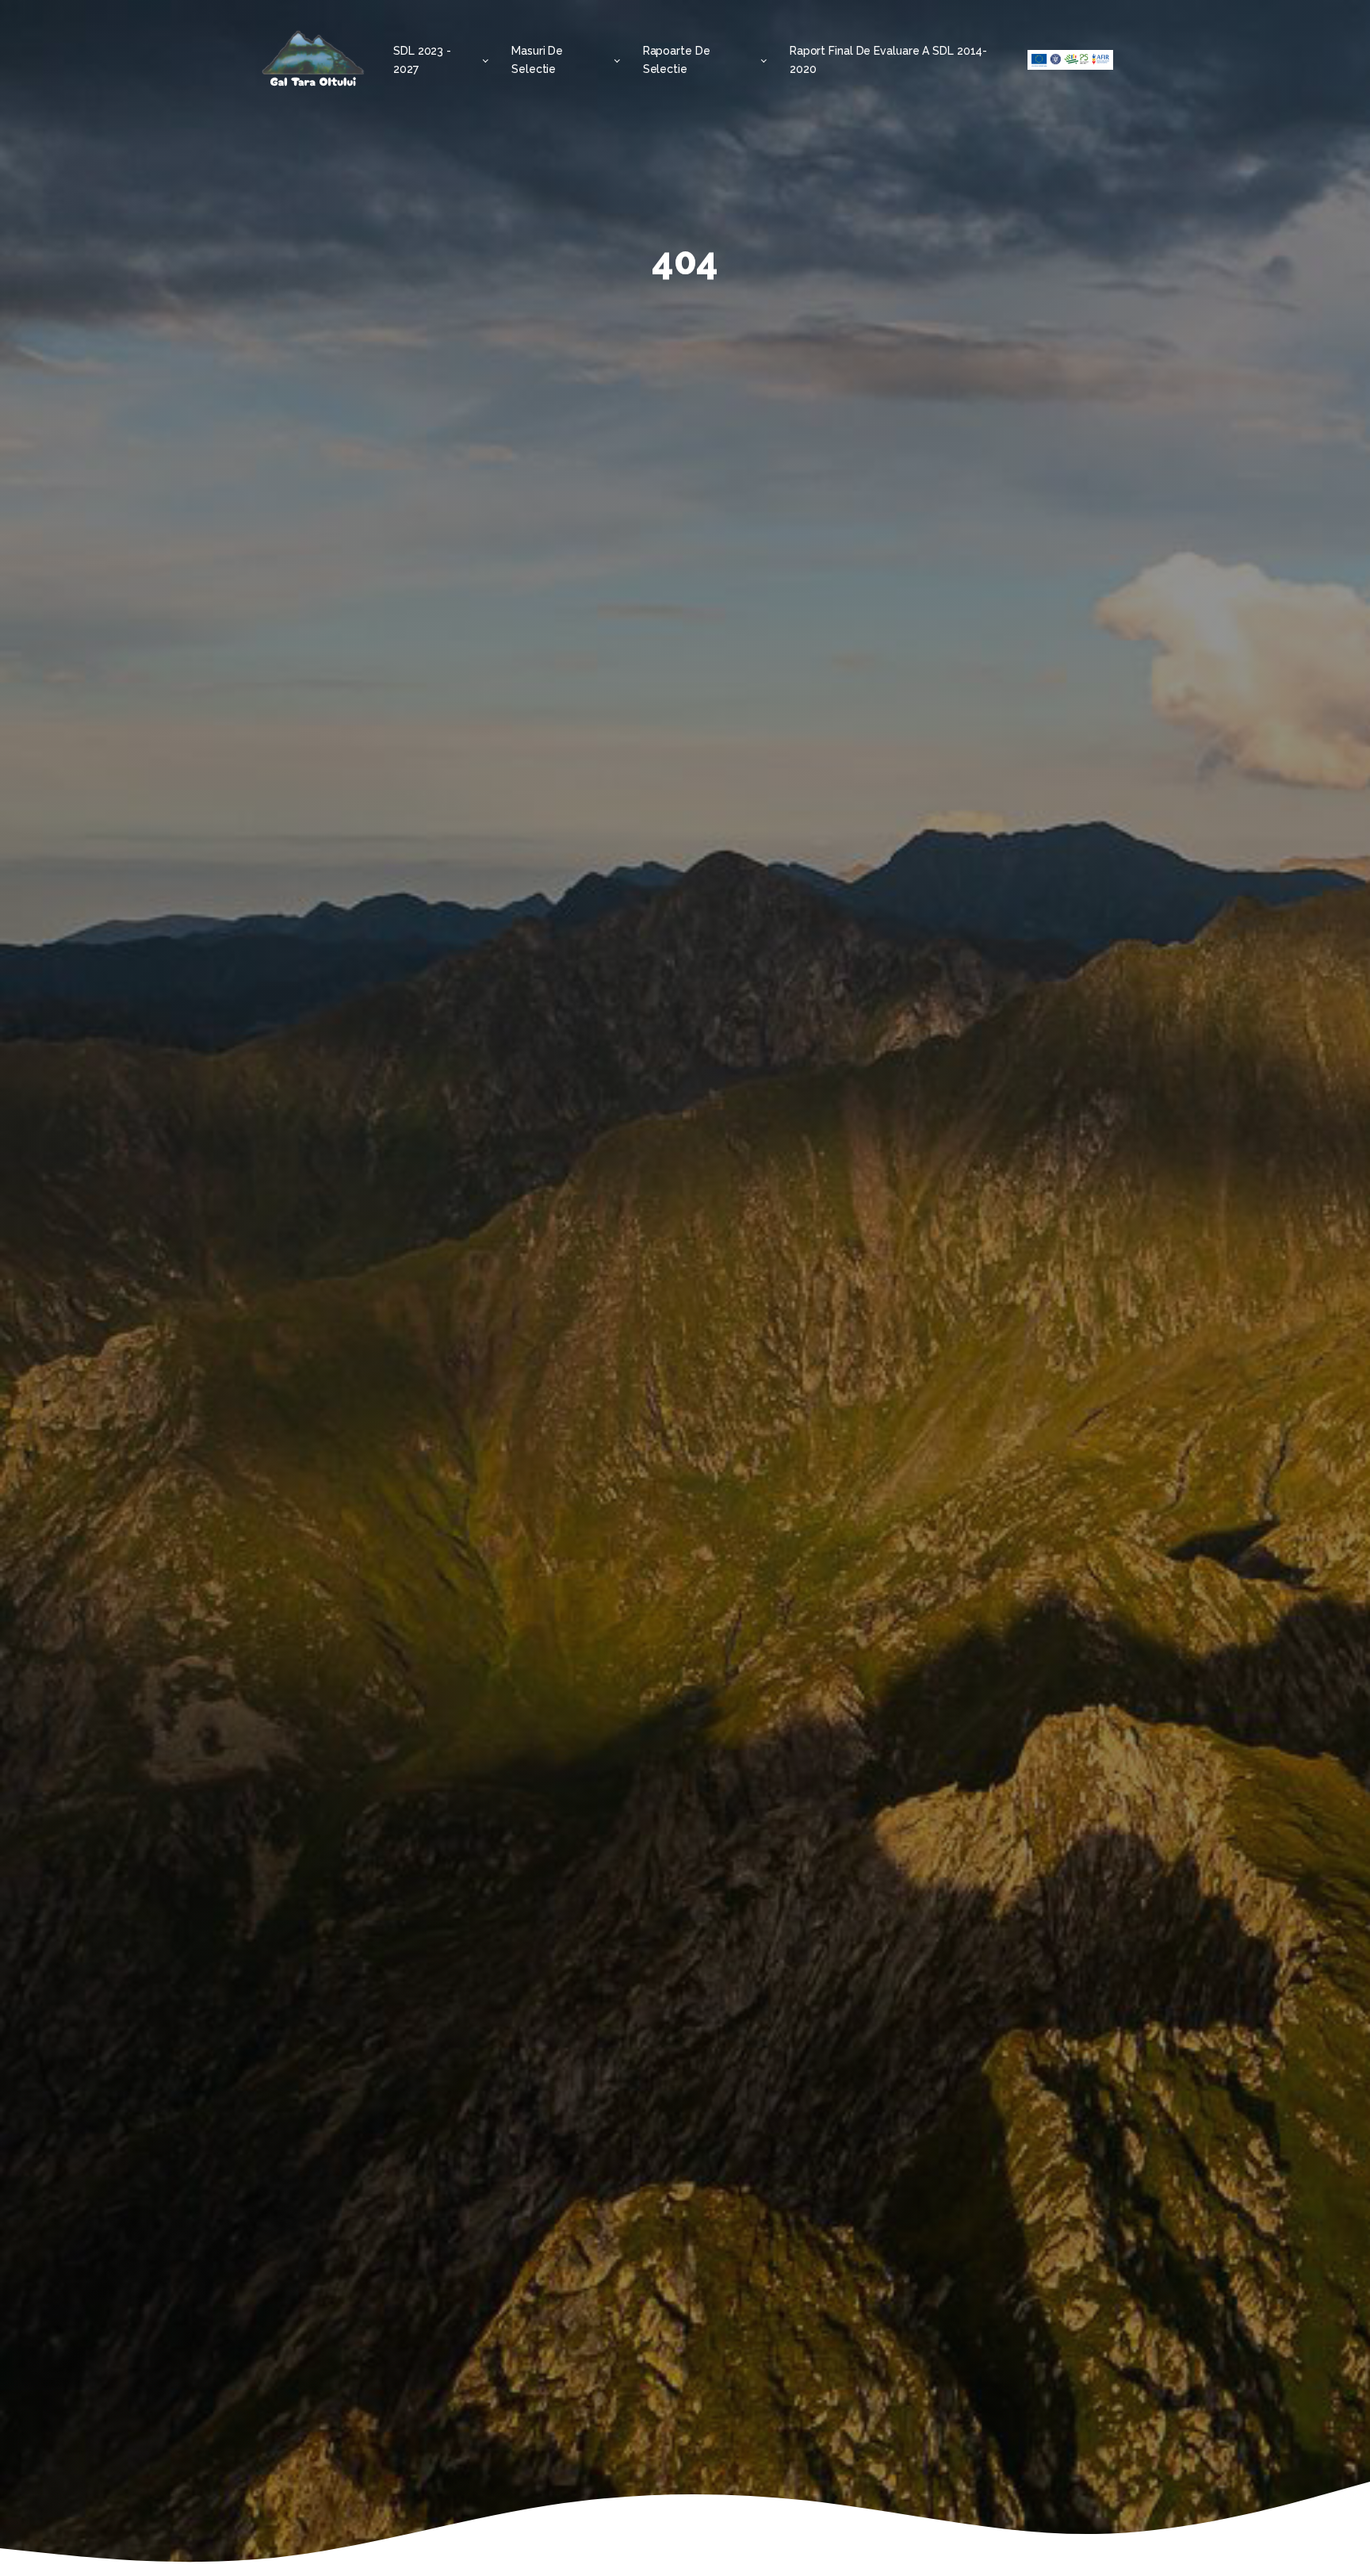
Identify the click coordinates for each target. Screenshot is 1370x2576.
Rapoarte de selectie (677, 59)
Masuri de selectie (537, 59)
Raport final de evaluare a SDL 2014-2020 (888, 59)
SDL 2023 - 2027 (422, 59)
